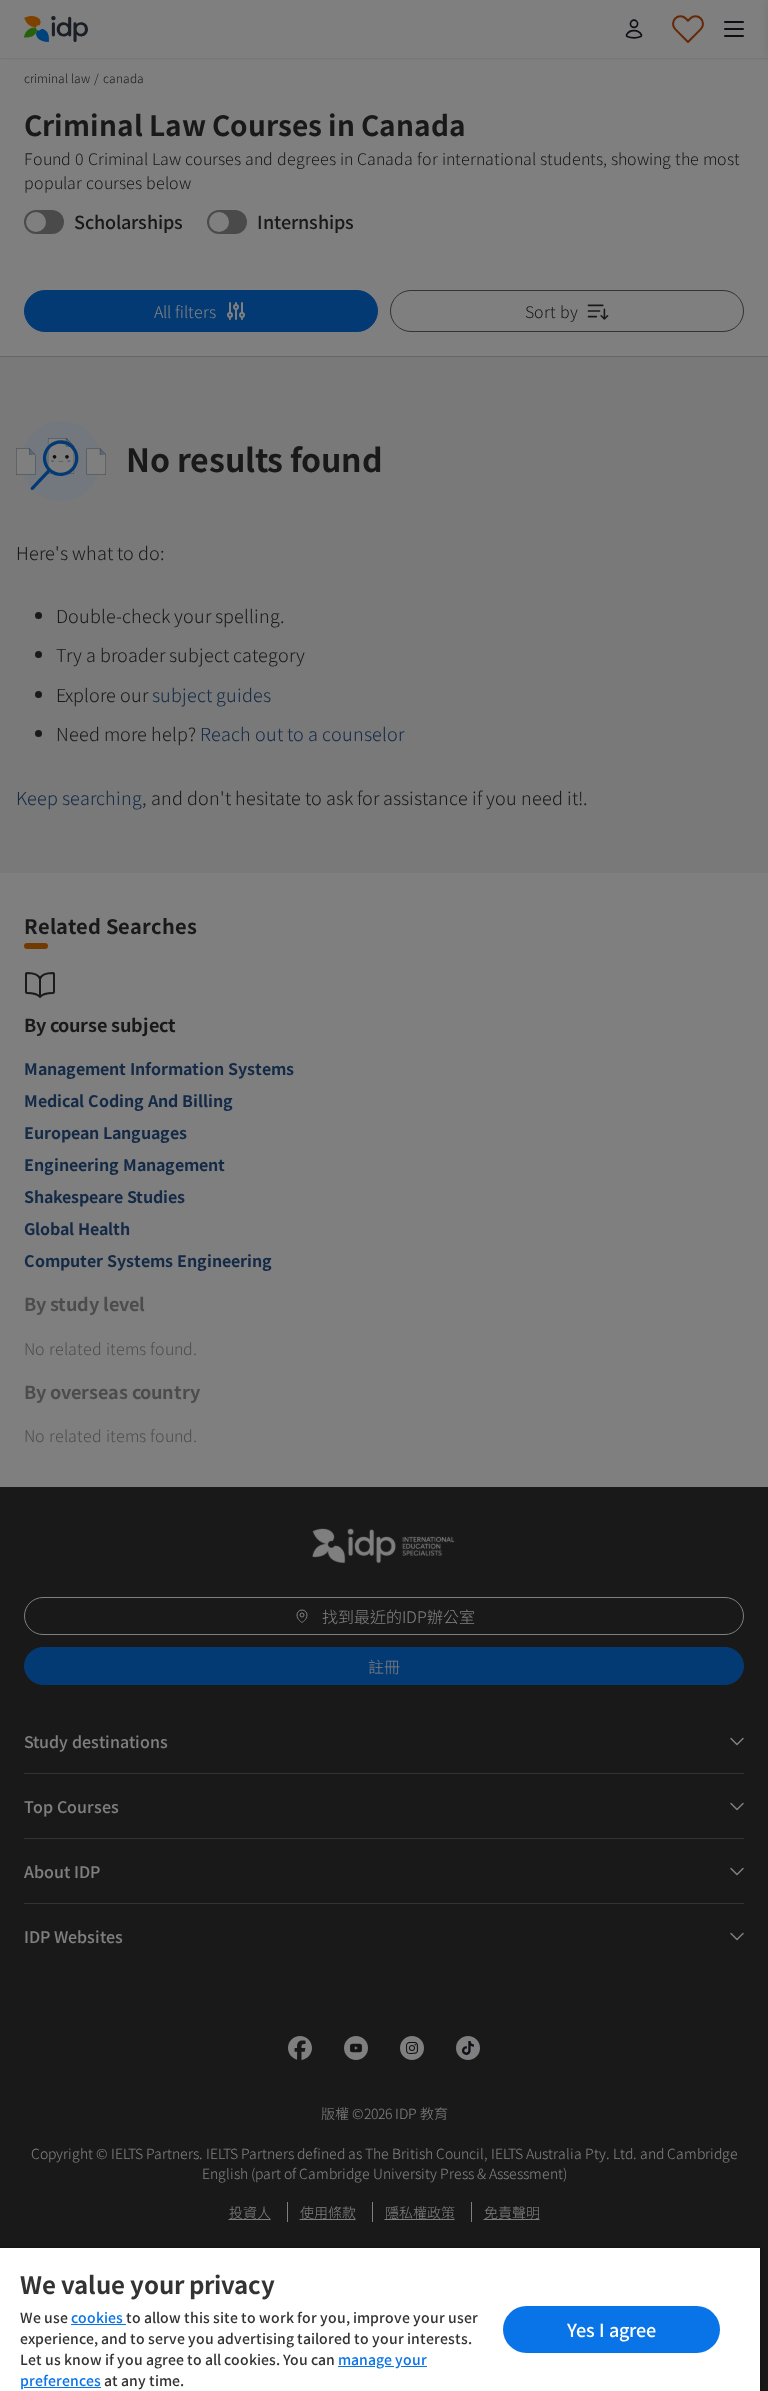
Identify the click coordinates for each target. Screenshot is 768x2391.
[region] (380, 2319)
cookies (98, 2317)
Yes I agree (611, 2329)
